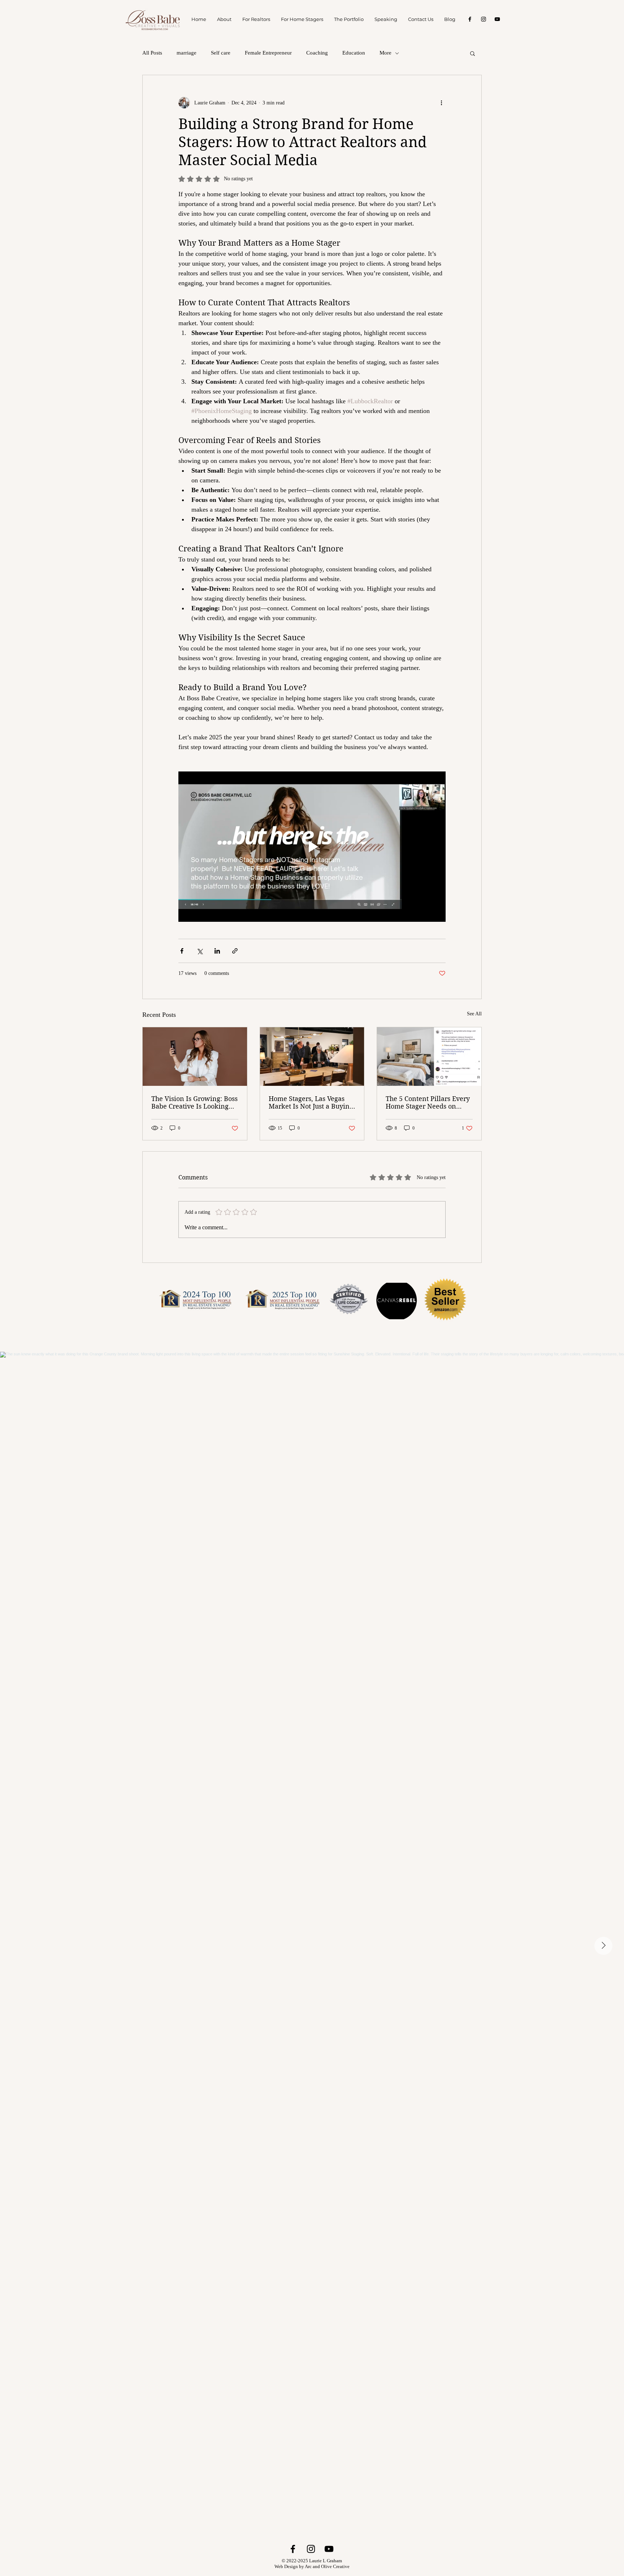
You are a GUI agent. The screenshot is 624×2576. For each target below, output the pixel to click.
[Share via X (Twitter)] (200, 951)
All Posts (152, 53)
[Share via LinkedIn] (217, 951)
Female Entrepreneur (268, 53)
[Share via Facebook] (182, 951)
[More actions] (441, 103)
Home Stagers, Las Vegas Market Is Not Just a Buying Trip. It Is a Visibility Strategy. (311, 1102)
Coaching (317, 53)
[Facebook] (470, 19)
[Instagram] (484, 19)
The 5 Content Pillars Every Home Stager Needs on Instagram (428, 1102)
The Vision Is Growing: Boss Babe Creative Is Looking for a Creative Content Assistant (194, 1102)
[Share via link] (235, 951)
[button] (473, 53)
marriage (187, 53)
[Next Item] (603, 1946)
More (385, 53)
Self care (221, 53)
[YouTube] (497, 19)
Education (354, 53)
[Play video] (312, 847)
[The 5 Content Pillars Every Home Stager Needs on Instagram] (429, 1057)
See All (474, 1014)
